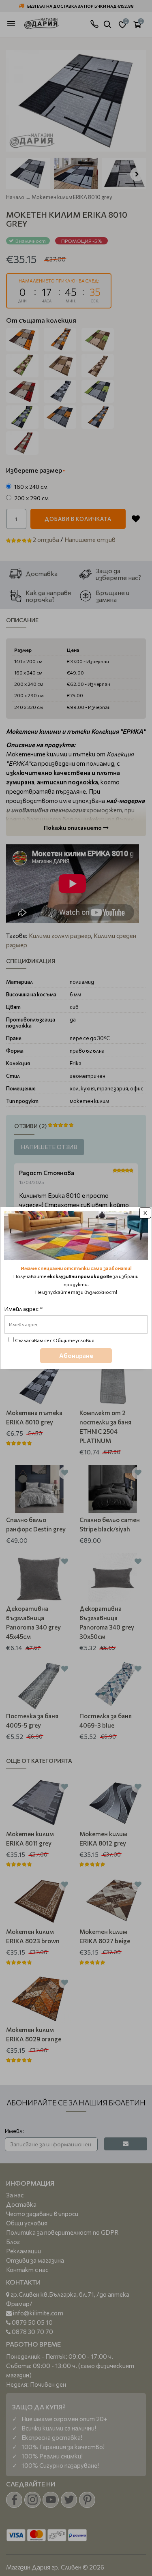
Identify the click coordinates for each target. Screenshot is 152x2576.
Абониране (76, 1355)
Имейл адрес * (24, 1309)
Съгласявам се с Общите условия (55, 1340)
